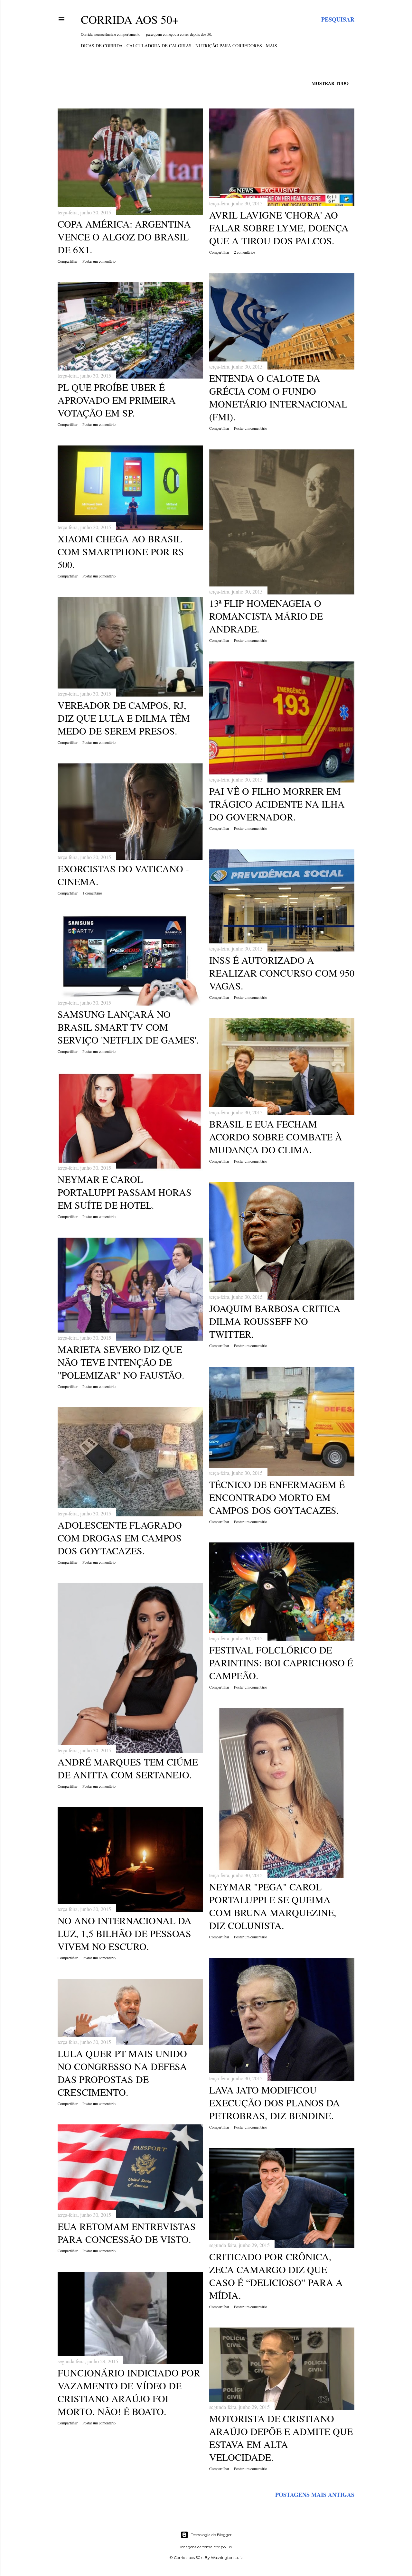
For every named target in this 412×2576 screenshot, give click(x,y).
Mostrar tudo (330, 83)
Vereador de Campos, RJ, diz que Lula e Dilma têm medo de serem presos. (124, 718)
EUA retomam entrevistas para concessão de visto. (127, 2233)
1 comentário (92, 893)
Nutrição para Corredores (229, 46)
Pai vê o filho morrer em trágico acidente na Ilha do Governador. (277, 804)
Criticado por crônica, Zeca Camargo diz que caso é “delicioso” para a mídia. (276, 2276)
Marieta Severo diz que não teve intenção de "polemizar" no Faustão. (121, 1362)
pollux (226, 2547)
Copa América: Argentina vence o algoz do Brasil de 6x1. (124, 237)
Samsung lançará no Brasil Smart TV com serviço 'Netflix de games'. (128, 1027)
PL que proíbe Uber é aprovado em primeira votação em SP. (117, 400)
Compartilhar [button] (68, 261)
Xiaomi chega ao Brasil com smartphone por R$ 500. (121, 551)
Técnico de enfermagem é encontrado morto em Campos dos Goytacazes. (277, 1497)
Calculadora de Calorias (159, 46)
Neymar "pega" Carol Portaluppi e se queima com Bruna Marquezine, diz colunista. (273, 1906)
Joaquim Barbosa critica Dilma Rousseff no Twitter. (275, 1321)
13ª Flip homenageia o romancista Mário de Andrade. (266, 616)
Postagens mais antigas (315, 2495)
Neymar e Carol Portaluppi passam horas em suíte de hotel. (125, 1192)
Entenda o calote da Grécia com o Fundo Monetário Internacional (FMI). (278, 397)
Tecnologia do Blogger (211, 2535)
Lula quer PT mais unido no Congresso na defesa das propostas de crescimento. (122, 2073)
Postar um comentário (99, 261)
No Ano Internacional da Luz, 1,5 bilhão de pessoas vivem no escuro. (125, 1933)
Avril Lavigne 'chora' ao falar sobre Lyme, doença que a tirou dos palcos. (279, 228)
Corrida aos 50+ (130, 19)
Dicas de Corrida (102, 46)
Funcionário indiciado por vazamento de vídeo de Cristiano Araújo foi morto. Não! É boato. (129, 2392)
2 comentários (245, 252)
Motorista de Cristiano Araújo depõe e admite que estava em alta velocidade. (281, 2438)
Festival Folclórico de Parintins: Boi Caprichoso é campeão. (281, 1663)
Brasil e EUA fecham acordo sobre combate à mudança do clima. (276, 1137)
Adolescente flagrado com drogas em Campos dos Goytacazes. (120, 1538)
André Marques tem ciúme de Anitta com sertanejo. (128, 1768)
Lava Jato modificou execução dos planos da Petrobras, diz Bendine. (275, 2103)
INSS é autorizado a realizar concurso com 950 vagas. (282, 973)
